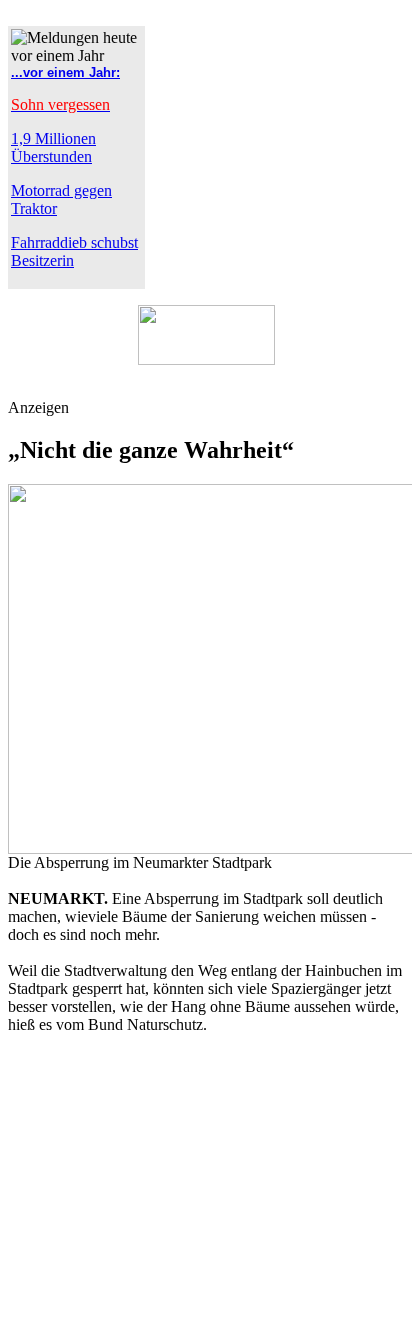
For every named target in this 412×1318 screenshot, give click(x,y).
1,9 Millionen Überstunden (53, 147)
